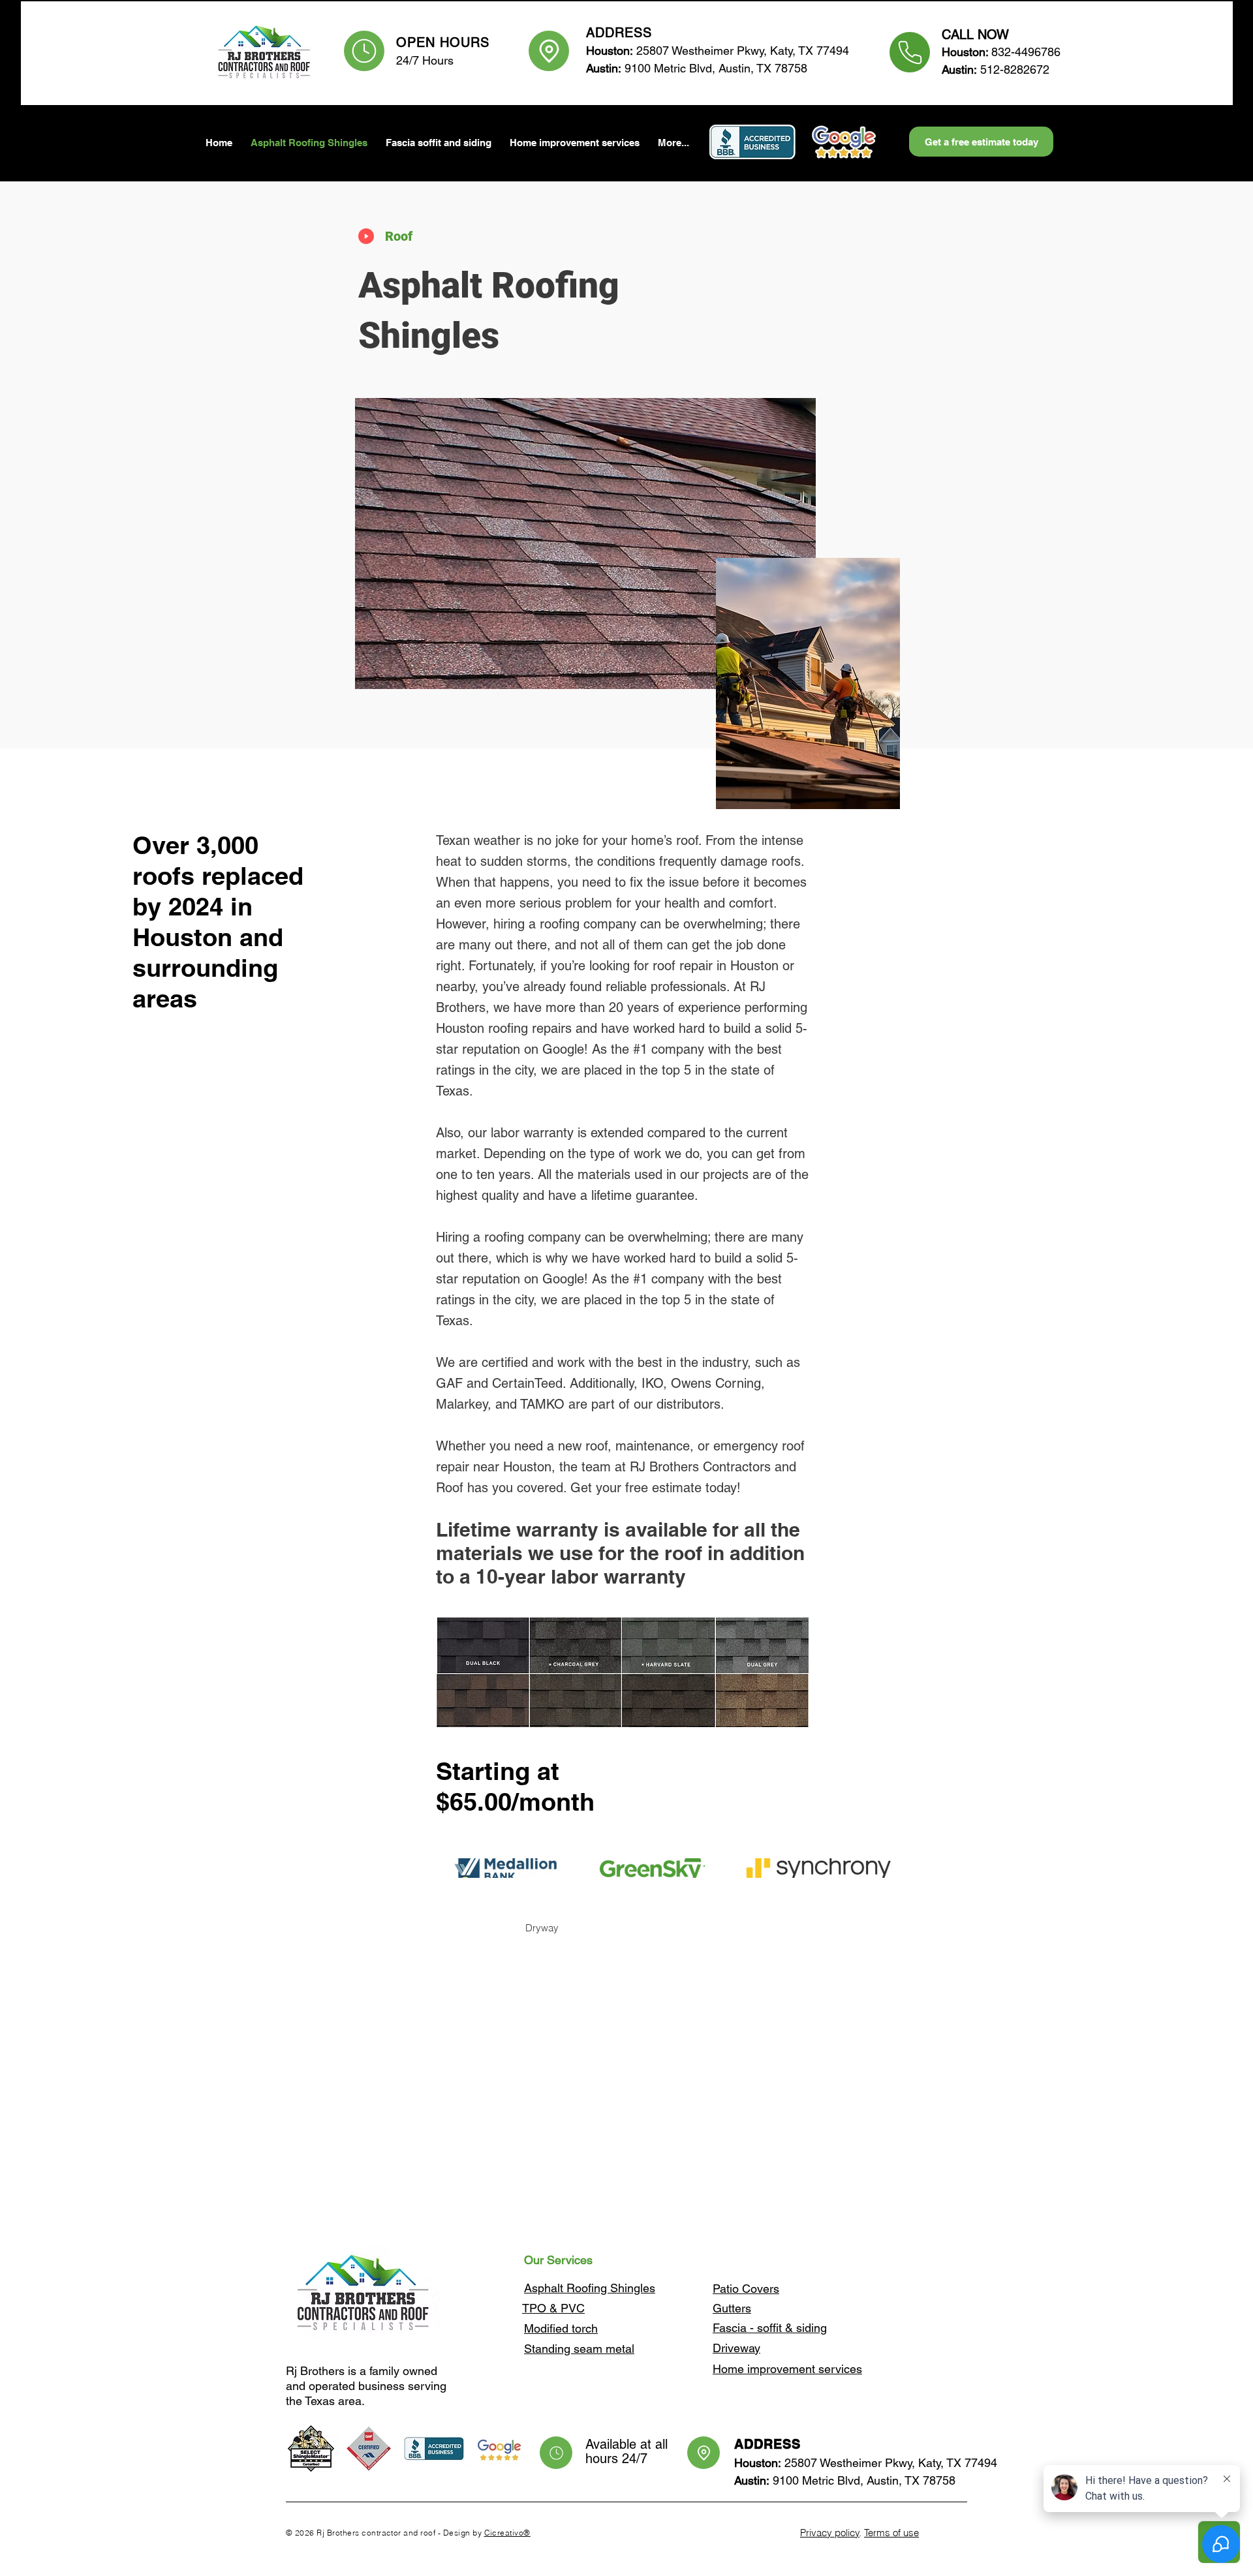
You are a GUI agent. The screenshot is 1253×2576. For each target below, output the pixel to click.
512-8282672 (996, 69)
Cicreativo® (507, 2533)
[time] (364, 51)
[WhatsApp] (910, 52)
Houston (964, 52)
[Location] (549, 51)
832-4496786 (1023, 52)
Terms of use (891, 2533)
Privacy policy (830, 2533)
